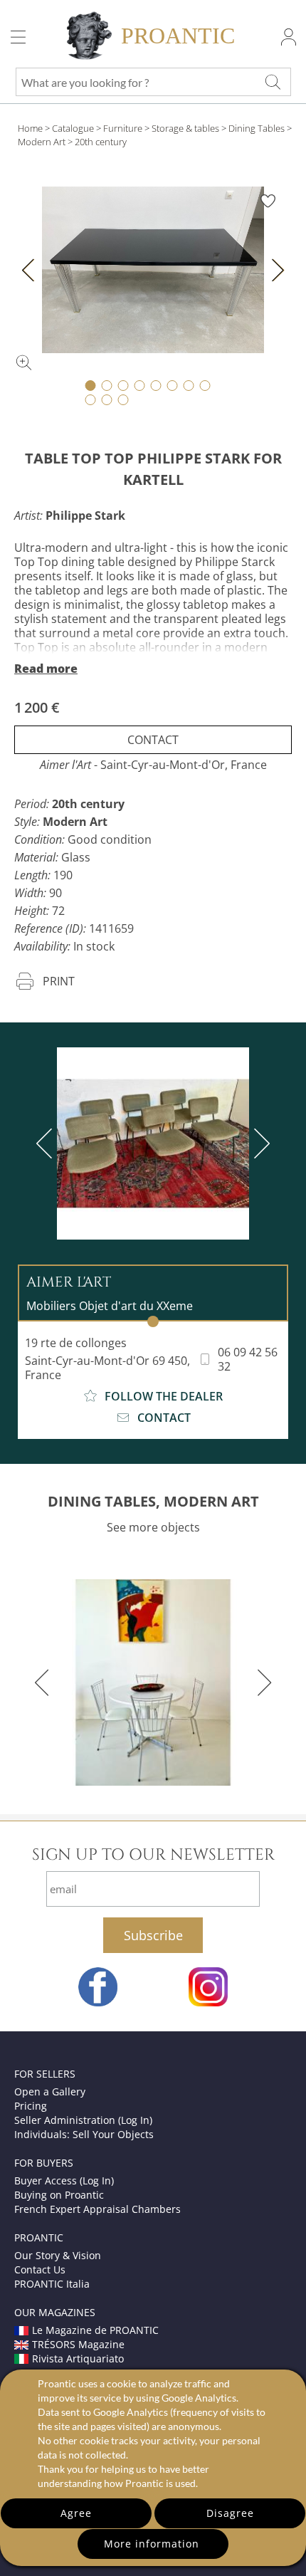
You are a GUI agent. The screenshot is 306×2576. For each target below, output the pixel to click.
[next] (259, 1143)
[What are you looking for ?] (273, 82)
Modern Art (42, 142)
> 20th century (97, 142)
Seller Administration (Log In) (83, 2120)
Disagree (230, 2513)
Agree (76, 2513)
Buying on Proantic (59, 2195)
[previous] (47, 1143)
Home (30, 128)
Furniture (123, 128)
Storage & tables (185, 128)
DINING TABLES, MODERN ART (153, 1501)
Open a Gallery (50, 2091)
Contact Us (40, 2269)
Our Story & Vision (58, 2255)
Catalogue (73, 128)
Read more (46, 669)
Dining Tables (257, 128)
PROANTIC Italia (52, 2284)
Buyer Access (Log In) (64, 2180)
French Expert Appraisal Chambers (97, 2209)
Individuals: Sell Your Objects (84, 2134)
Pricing (31, 2106)
